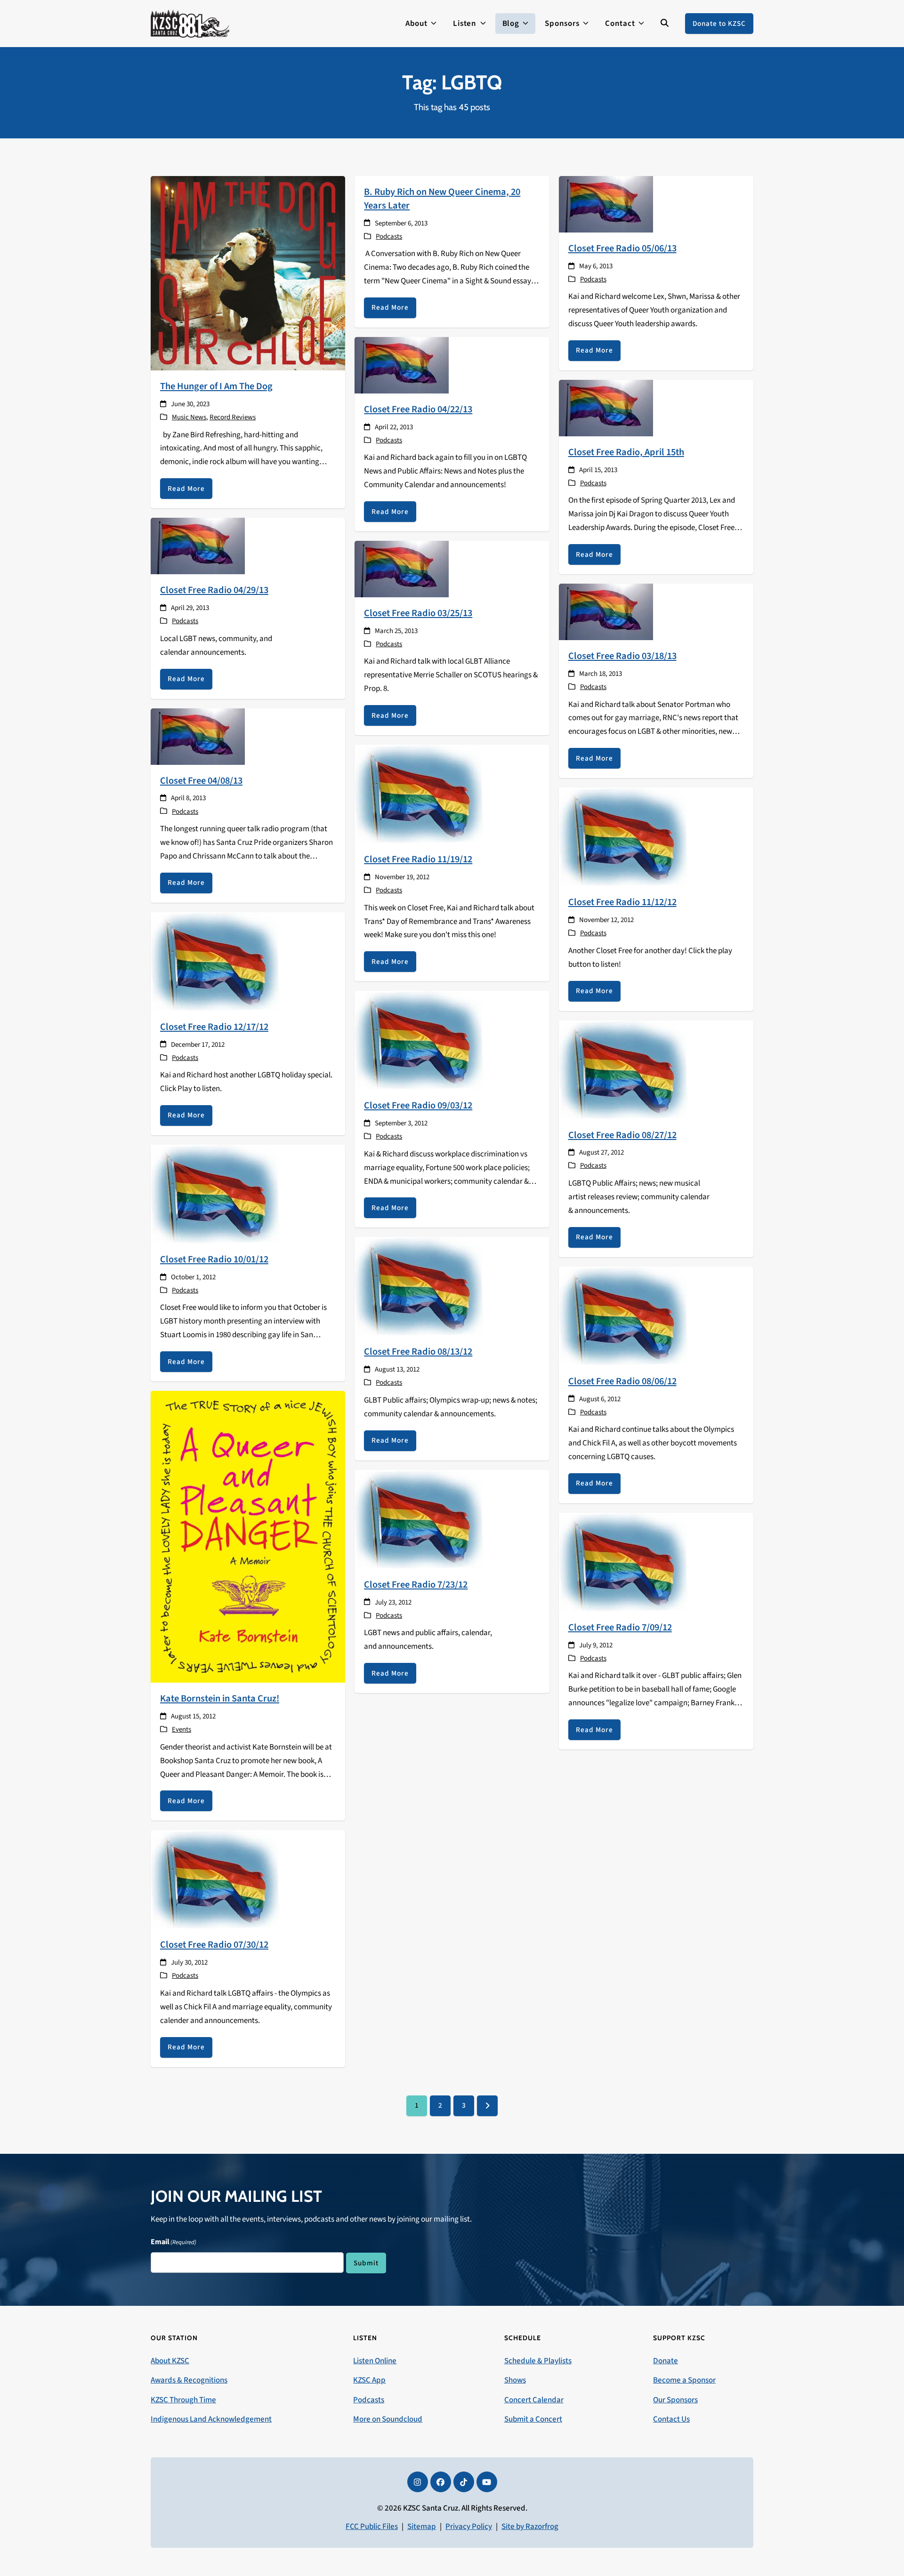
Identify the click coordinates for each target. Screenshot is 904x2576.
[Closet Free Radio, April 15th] (606, 408)
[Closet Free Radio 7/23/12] (419, 1519)
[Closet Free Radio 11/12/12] (624, 836)
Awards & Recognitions (189, 2380)
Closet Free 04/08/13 (201, 781)
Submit (366, 2263)
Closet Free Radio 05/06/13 (622, 248)
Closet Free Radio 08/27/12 (622, 1135)
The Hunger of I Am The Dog (216, 386)
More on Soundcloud (388, 2419)
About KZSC (170, 2361)
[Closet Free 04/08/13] (198, 736)
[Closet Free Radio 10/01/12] (215, 1194)
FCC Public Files (372, 2527)
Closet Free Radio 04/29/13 (214, 590)
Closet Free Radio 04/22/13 (418, 409)
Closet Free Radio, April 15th (626, 452)
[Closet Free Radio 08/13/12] (419, 1286)
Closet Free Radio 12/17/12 (214, 1027)
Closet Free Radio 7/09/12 (620, 1627)
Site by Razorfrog (530, 2527)
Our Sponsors (675, 2400)
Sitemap (422, 2527)
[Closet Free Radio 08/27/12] (624, 1069)
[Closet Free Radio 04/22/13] (402, 365)
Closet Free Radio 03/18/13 (622, 656)
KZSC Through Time (183, 2400)
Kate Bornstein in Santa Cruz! (220, 1698)
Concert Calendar (534, 2400)
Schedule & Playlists (538, 2361)
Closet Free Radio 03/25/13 (418, 613)
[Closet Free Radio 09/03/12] (419, 1040)
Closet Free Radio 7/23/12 (416, 1585)
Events (182, 1729)
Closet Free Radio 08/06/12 (622, 1381)
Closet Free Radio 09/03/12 (418, 1105)
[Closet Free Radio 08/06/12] (624, 1316)
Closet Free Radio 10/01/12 (214, 1259)
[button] (665, 24)
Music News (189, 417)
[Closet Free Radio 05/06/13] (606, 204)
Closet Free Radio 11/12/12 (622, 902)
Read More (186, 489)
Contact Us (671, 2419)
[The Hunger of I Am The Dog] (248, 273)
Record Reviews (233, 417)
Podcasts (389, 237)
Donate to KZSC (719, 24)
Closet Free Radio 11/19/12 (418, 859)
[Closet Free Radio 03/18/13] (606, 611)
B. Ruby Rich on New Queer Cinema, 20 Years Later (442, 199)
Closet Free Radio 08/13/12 (418, 1352)
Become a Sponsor (684, 2380)
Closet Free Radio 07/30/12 (214, 1945)
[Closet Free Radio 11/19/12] (419, 794)
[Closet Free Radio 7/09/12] (624, 1562)
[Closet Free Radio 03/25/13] (402, 569)
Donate (666, 2361)
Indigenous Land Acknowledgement (211, 2419)
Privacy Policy (469, 2527)
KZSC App (369, 2380)
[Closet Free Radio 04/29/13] (198, 546)
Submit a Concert (533, 2419)
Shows (515, 2380)
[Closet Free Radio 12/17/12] (215, 961)
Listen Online (375, 2361)
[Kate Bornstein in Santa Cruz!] (248, 1536)
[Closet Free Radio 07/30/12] (215, 1879)
